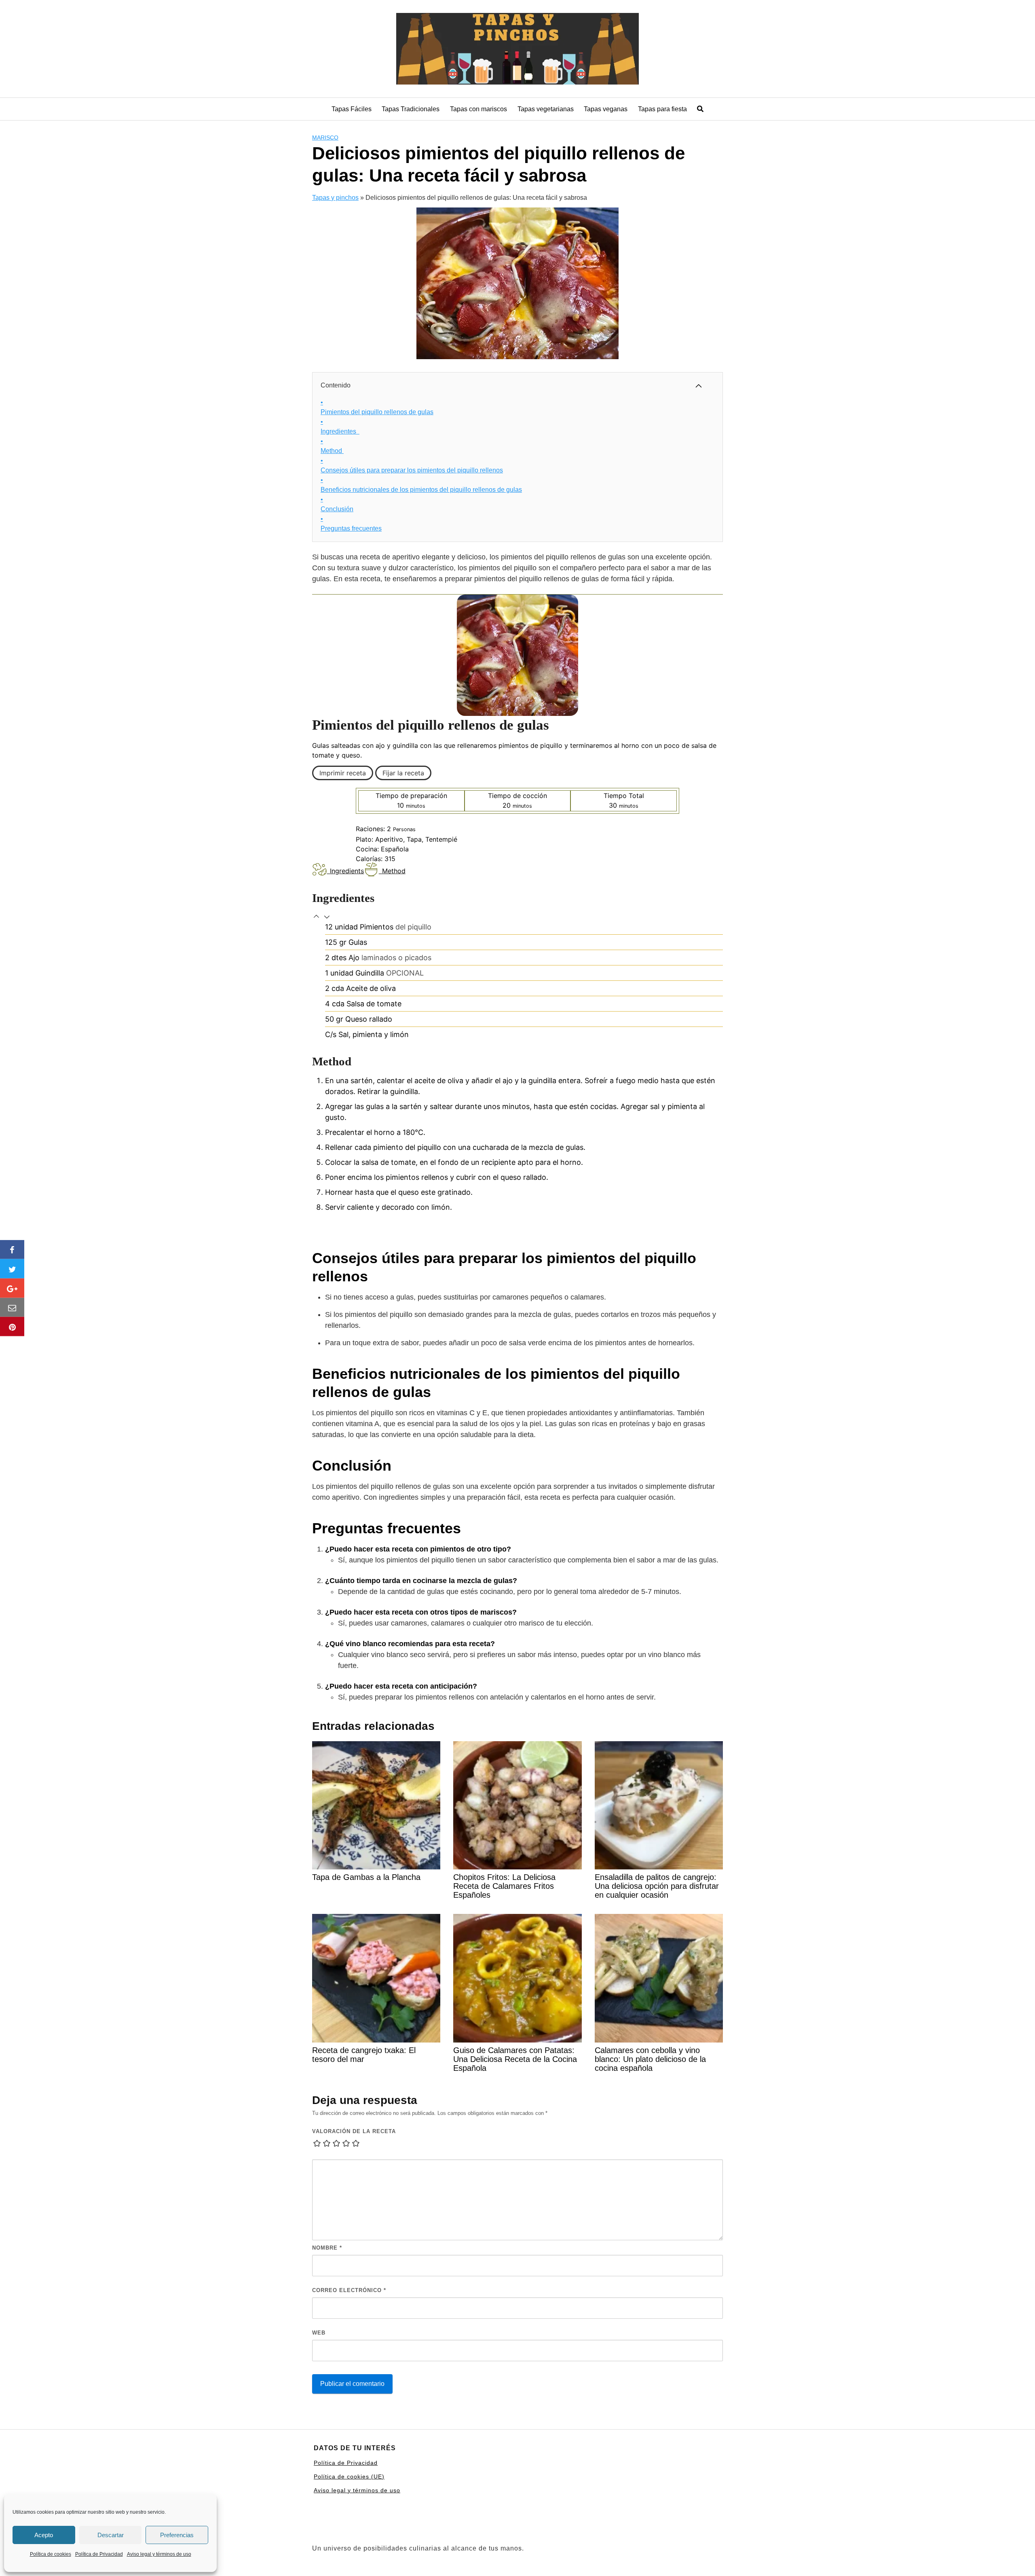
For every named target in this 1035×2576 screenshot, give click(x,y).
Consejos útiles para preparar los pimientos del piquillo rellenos (412, 465)
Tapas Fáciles (352, 109)
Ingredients (347, 871)
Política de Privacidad (99, 2554)
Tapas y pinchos (335, 198)
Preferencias (177, 2535)
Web (319, 2333)
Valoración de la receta (354, 2131)
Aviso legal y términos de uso (159, 2554)
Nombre (327, 2248)
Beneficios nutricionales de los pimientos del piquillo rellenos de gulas (421, 485)
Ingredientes (340, 427)
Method (332, 446)
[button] (317, 917)
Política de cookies (51, 2554)
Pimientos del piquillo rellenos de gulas (377, 407)
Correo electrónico (349, 2290)
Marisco (325, 138)
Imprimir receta (343, 773)
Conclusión (337, 504)
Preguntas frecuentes (351, 524)
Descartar (111, 2535)
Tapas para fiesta (662, 109)
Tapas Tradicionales (411, 109)
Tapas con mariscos (478, 109)
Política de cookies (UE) (349, 2477)
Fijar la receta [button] (403, 773)
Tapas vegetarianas (546, 109)
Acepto (44, 2535)
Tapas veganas (606, 109)
